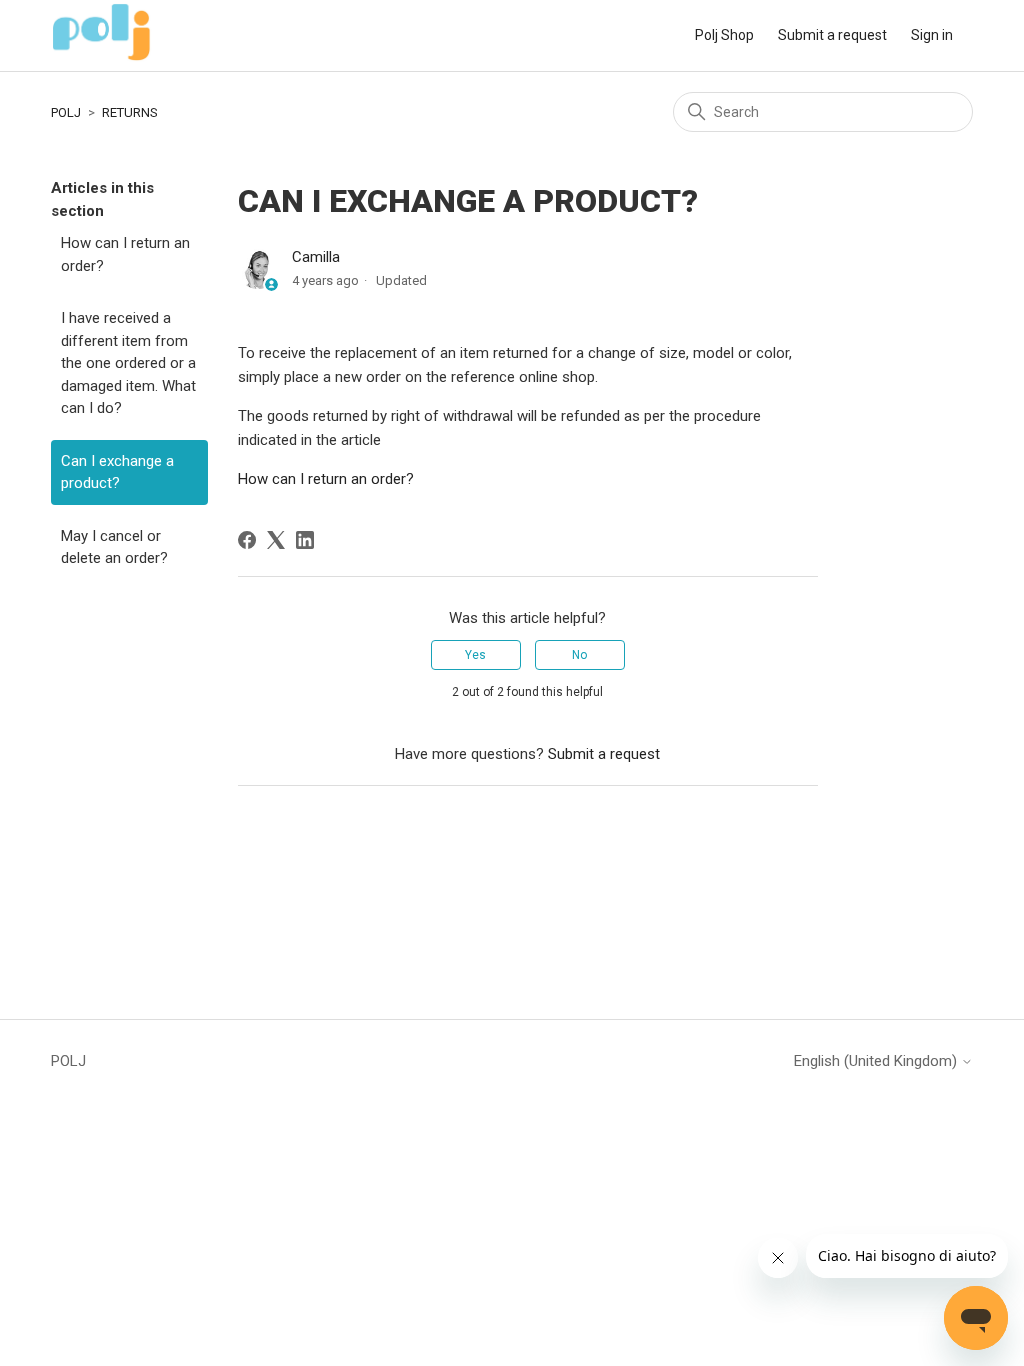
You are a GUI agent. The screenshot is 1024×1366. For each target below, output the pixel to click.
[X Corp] (276, 540)
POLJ (66, 112)
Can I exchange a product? (117, 472)
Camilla (316, 257)
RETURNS (130, 112)
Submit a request (832, 35)
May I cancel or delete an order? (114, 547)
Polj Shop (724, 35)
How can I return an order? (125, 254)
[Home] (101, 57)
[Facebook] (247, 540)
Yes (475, 655)
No (579, 655)
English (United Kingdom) (877, 1061)
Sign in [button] (932, 35)
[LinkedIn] (305, 540)
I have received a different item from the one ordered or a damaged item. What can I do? (128, 363)
